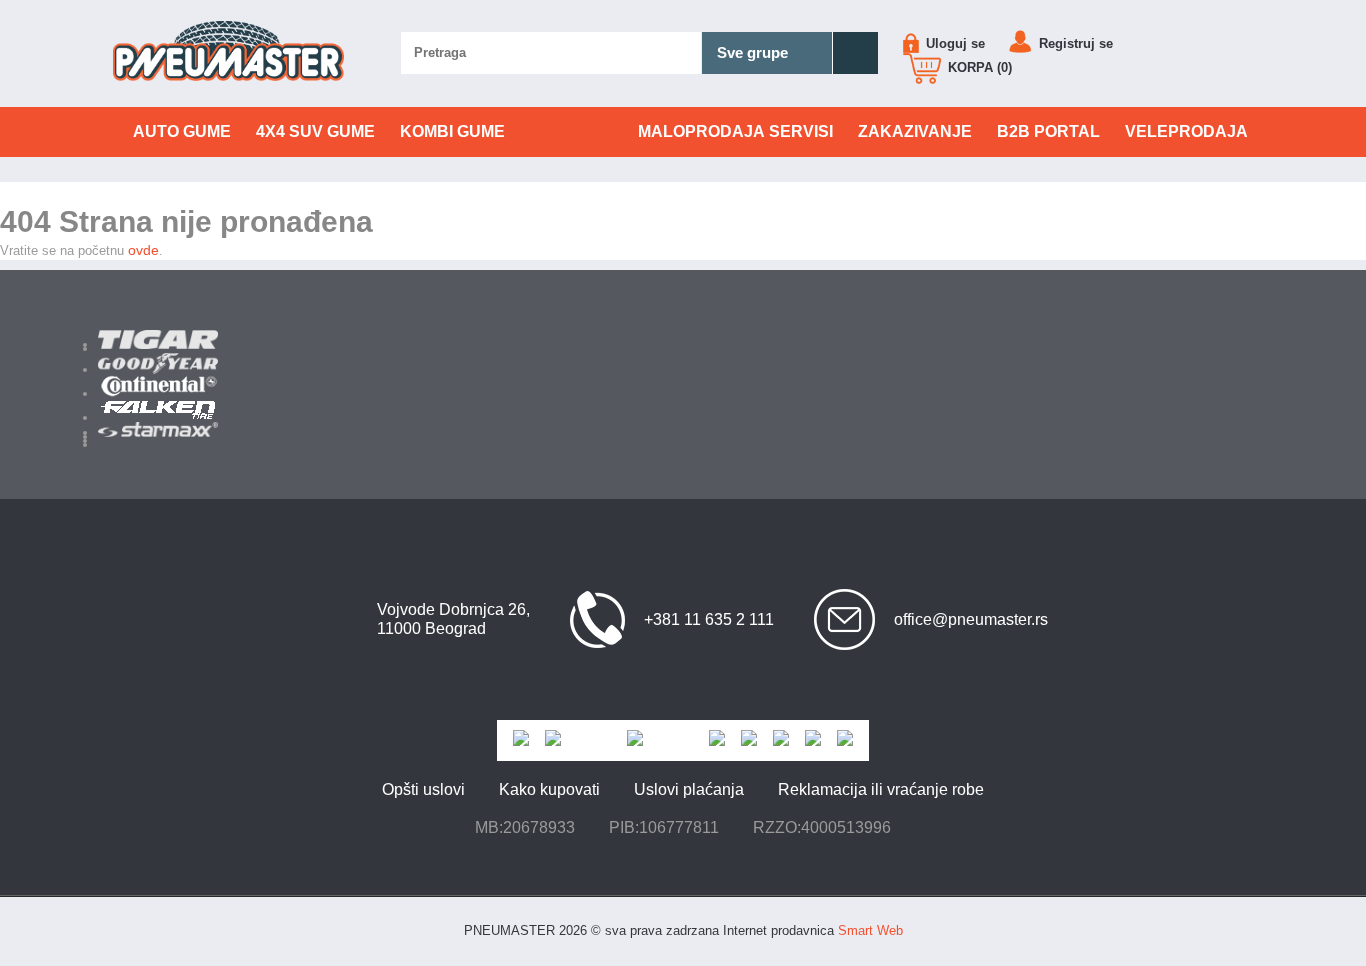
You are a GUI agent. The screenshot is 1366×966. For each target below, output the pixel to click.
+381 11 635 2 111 (709, 619)
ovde (143, 250)
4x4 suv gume (315, 131)
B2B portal (1048, 131)
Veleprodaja (1186, 131)
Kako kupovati (549, 789)
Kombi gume (452, 131)
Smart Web (870, 930)
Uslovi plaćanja (689, 789)
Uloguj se (953, 43)
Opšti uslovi (423, 789)
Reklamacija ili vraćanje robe (881, 789)
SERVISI (735, 131)
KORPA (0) (978, 67)
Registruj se (1074, 43)
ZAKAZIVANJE (915, 131)
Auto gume (182, 131)
